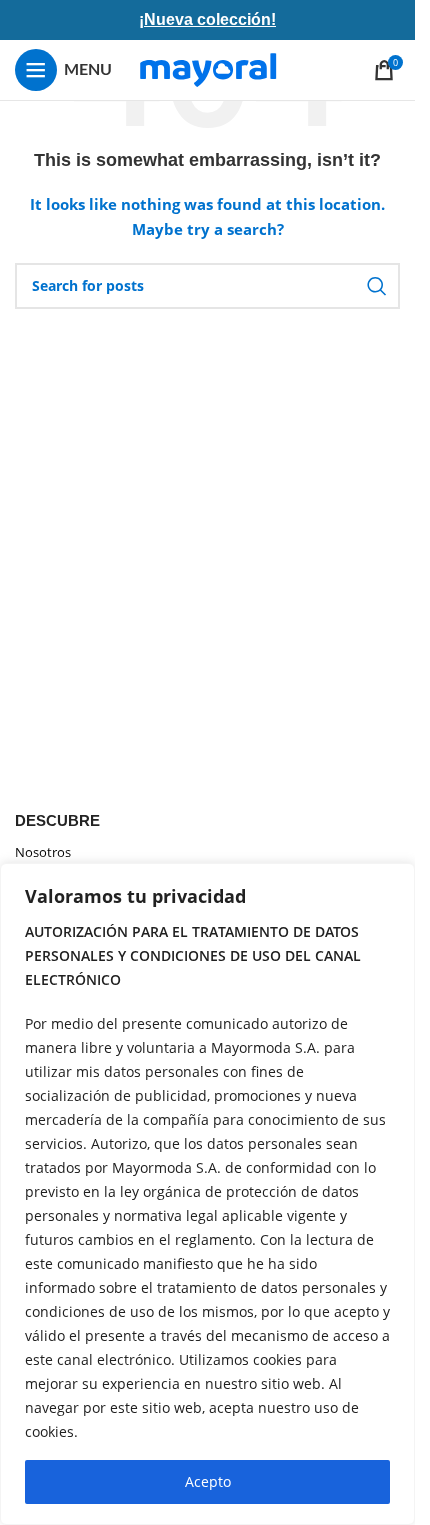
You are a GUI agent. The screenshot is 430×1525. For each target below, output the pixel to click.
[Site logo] (208, 68)
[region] (207, 1194)
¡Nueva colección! (207, 19)
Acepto (208, 1481)
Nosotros (43, 852)
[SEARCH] (377, 286)
